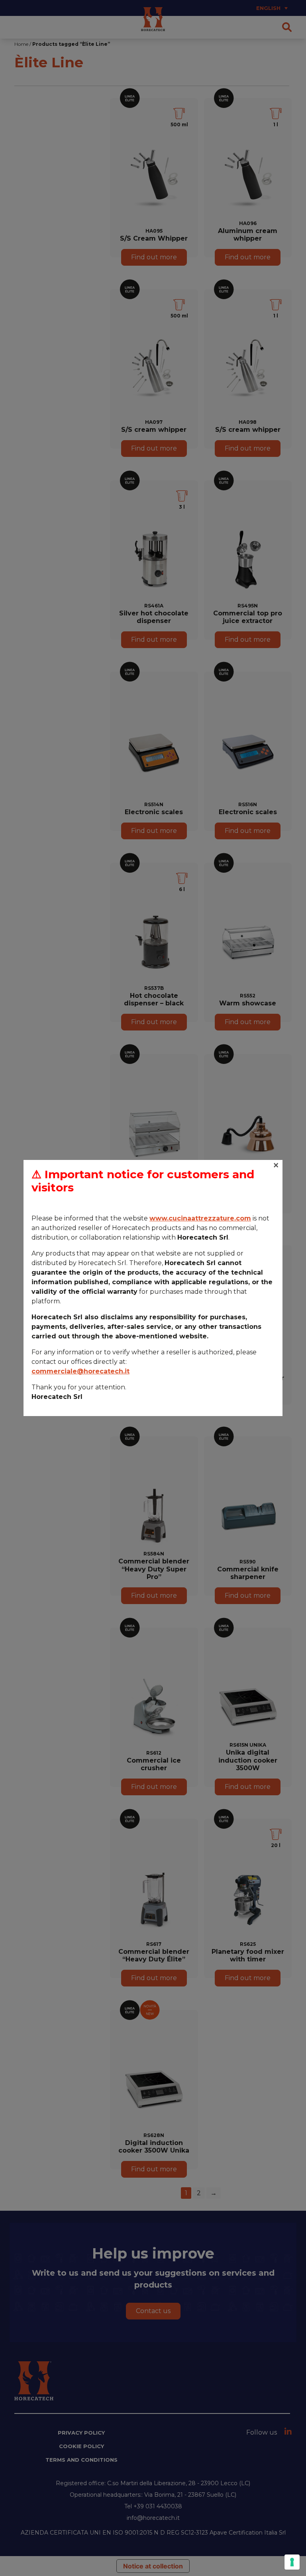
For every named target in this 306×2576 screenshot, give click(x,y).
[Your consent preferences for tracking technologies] (292, 2562)
